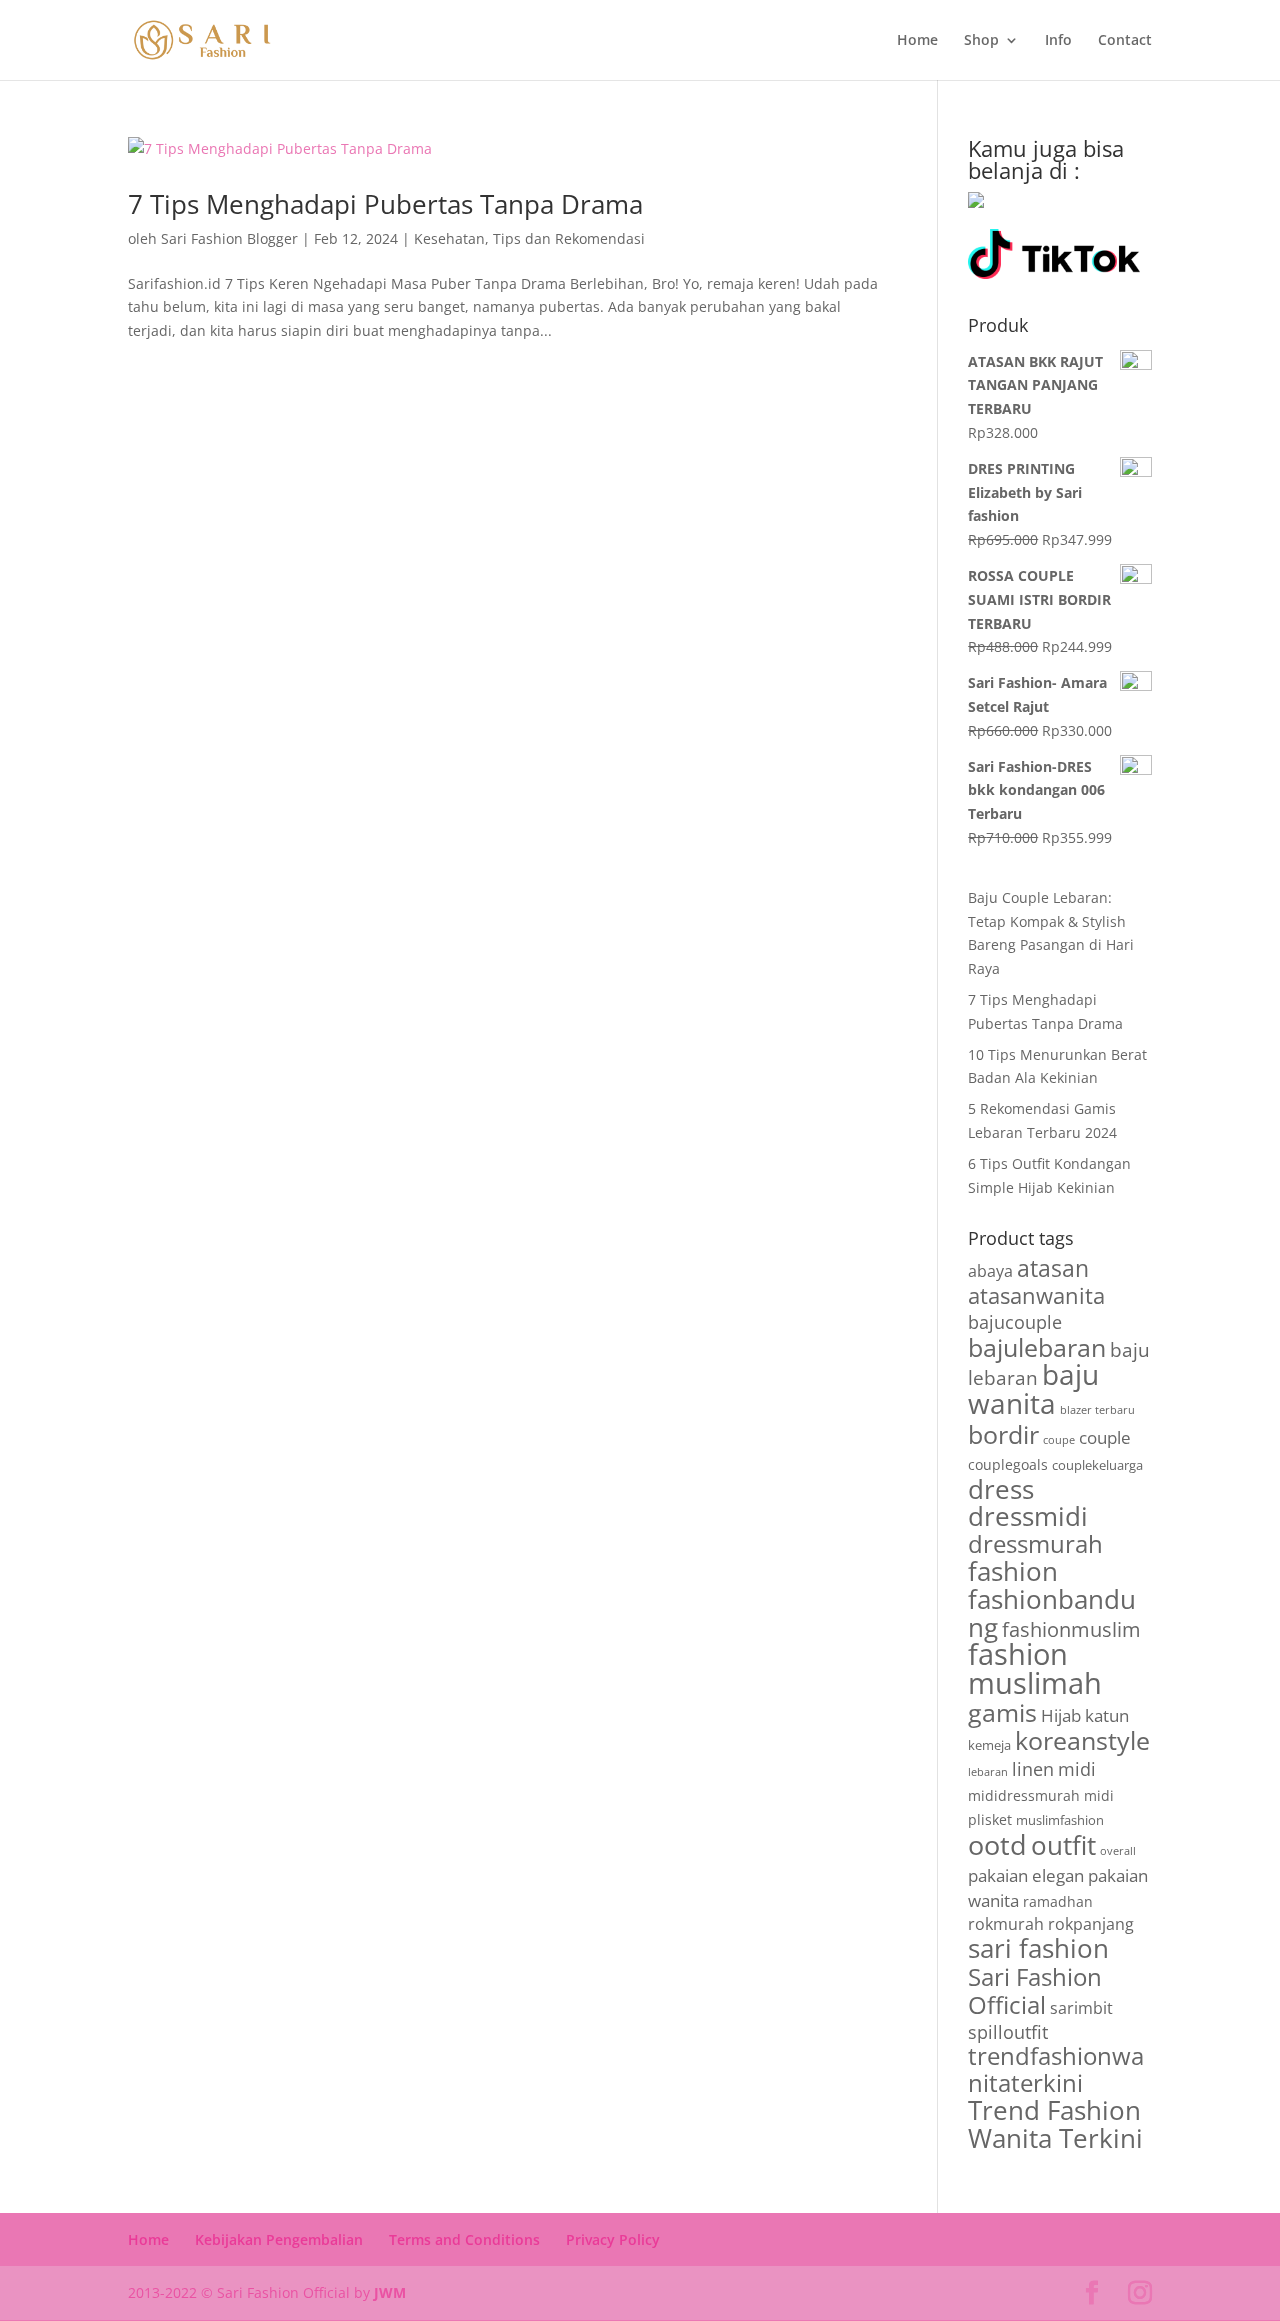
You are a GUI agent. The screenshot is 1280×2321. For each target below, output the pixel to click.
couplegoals (1008, 1464)
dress (1001, 1489)
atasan (1053, 1268)
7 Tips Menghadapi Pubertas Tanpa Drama (385, 204)
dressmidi (1028, 1516)
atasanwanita (1036, 1295)
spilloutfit (1008, 2032)
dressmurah (1035, 1544)
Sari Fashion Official (1035, 1990)
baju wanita (1033, 1388)
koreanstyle (1082, 1740)
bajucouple (1015, 1322)
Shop (981, 41)
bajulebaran (1037, 1347)
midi (1077, 1769)
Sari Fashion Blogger (229, 238)
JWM (390, 2292)
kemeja (989, 1745)
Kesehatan (449, 238)
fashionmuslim (1071, 1629)
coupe (1059, 1440)
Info (1058, 41)
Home (917, 41)
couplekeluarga (1097, 1465)
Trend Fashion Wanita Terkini (1055, 2124)
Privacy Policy (613, 2239)
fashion (1013, 1571)
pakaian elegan (1026, 1875)
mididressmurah (1024, 1795)
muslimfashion (1060, 1820)
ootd (997, 1844)
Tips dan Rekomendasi (569, 238)
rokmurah (1006, 1924)
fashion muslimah (1035, 1668)
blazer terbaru (1097, 1410)
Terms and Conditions (464, 2239)
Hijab (1061, 1715)
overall (1118, 1851)
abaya (990, 1271)
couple (1105, 1437)
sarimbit (1081, 2008)
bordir (1003, 1434)
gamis (1002, 1712)
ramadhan (1058, 1901)
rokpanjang (1091, 1924)
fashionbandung (1052, 1613)
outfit (1063, 1845)
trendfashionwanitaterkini (1056, 2069)
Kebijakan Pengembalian (279, 2239)
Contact (1125, 41)
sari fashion (1038, 1948)
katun (1107, 1715)
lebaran (988, 1772)
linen (1033, 1769)
